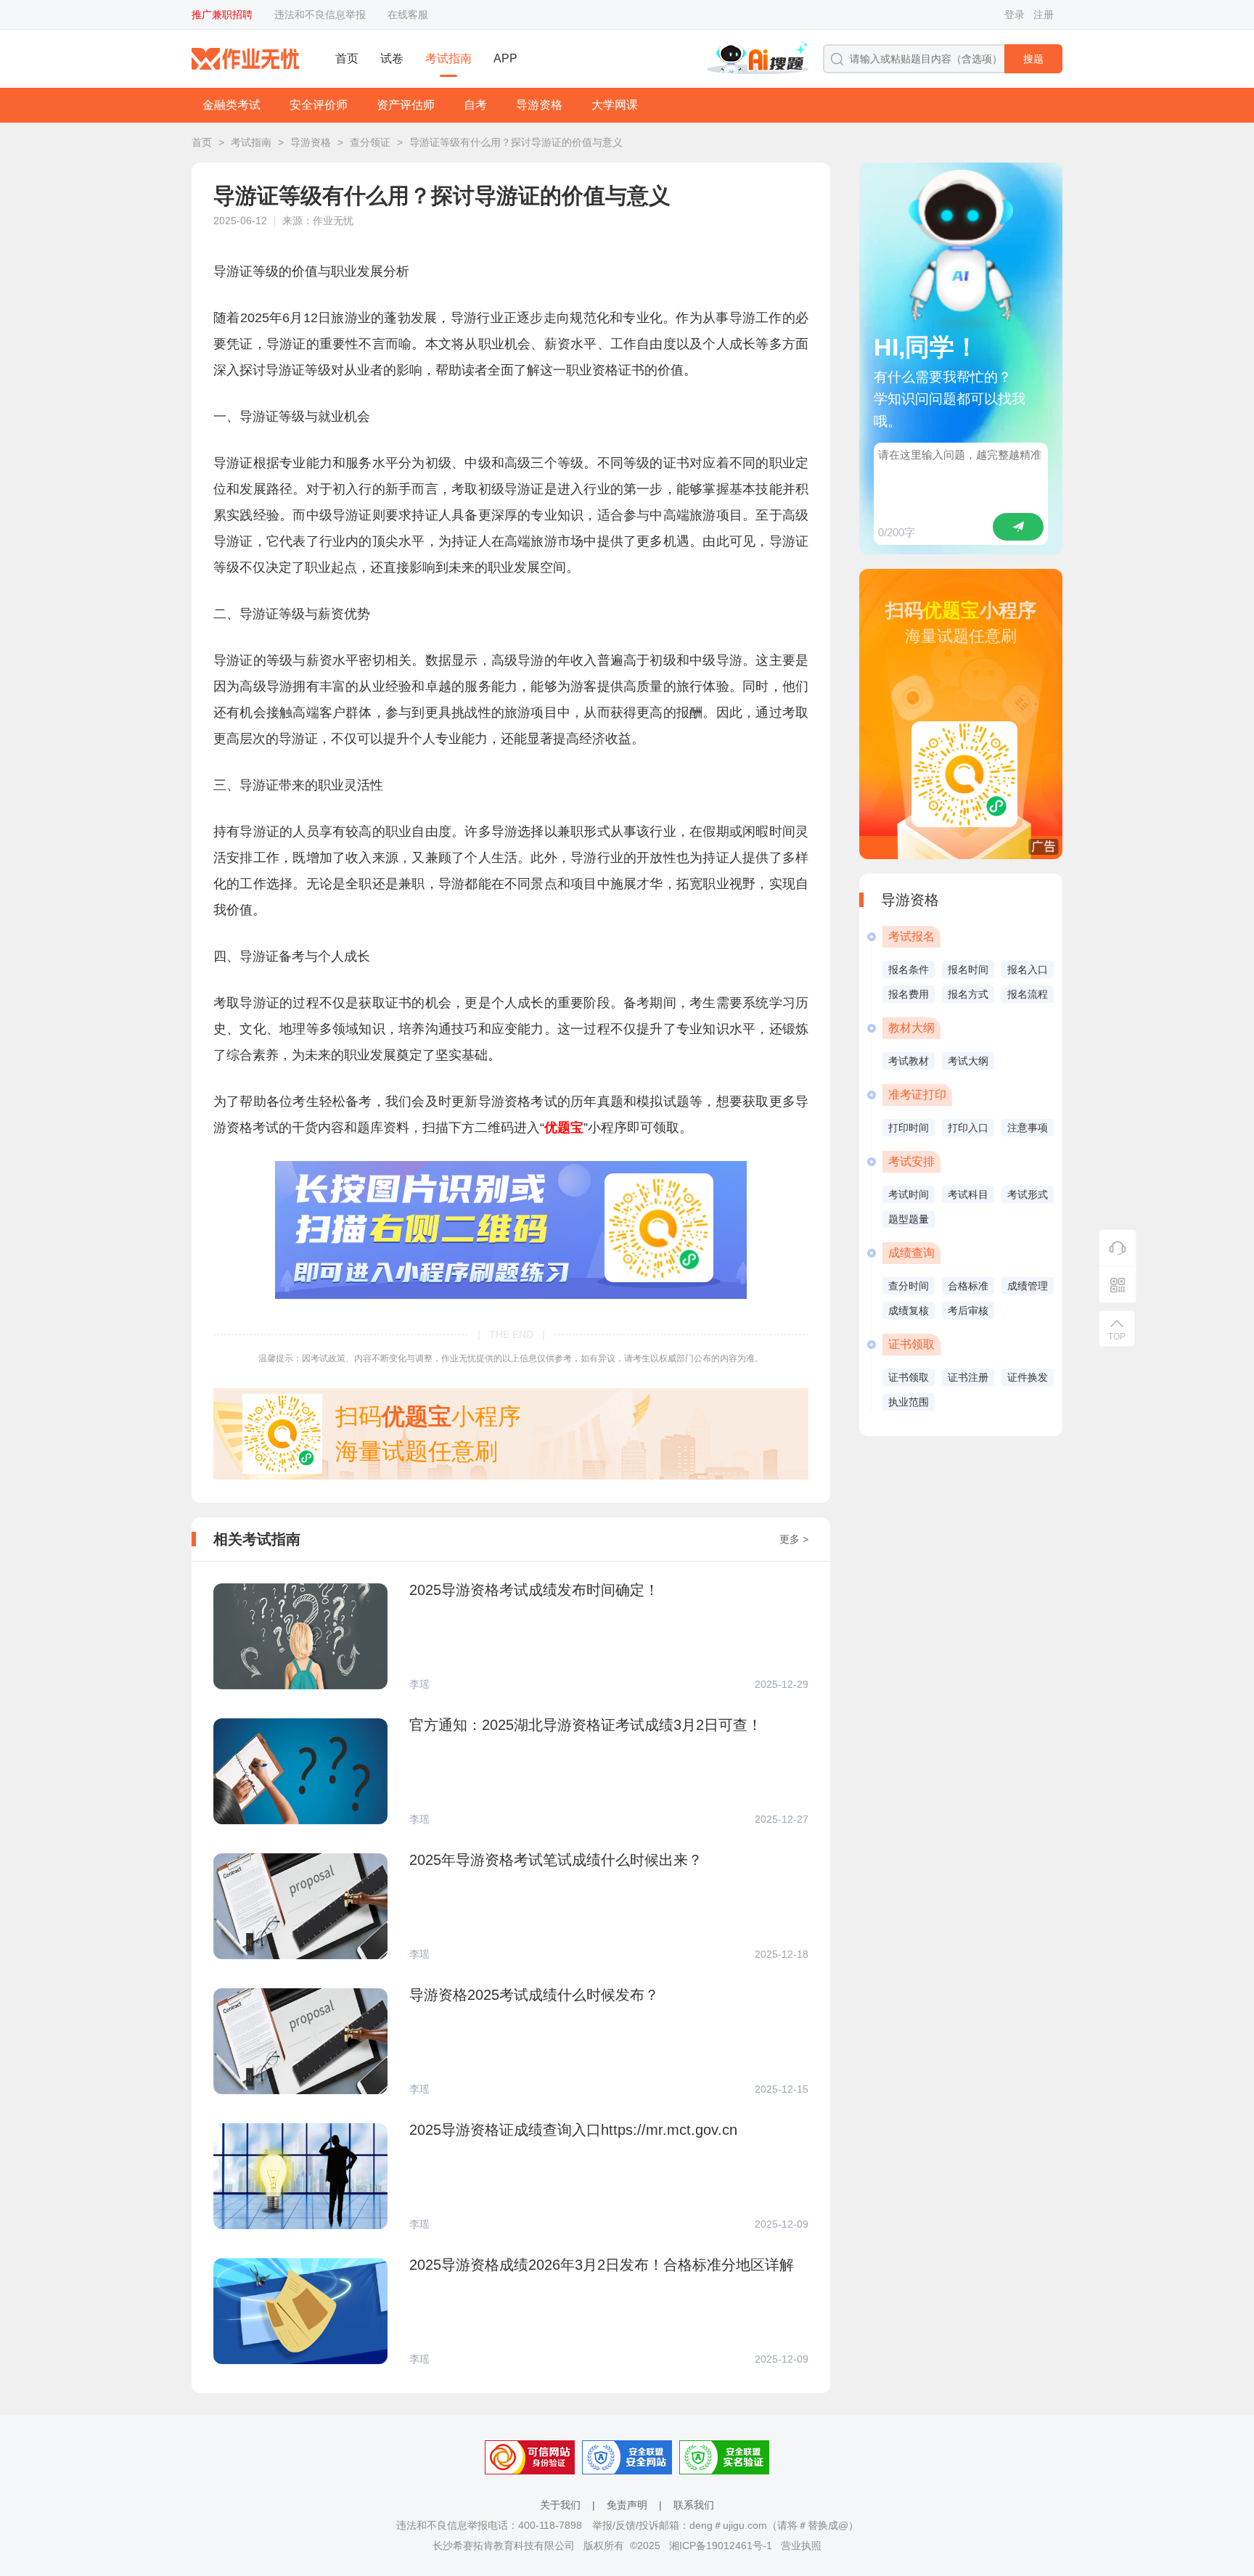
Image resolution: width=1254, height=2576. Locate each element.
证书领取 (909, 1377)
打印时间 (909, 1128)
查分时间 (909, 1286)
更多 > (794, 1539)
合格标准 (968, 1286)
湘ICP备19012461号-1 (721, 2546)
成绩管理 (1028, 1286)
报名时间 (968, 969)
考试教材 (909, 1061)
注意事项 (1028, 1128)
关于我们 (560, 2505)
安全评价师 (319, 105)
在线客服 (408, 15)
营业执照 (801, 2546)
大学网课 (615, 105)
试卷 (392, 58)
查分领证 (370, 142)
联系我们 (694, 2505)
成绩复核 (909, 1310)
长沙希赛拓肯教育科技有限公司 (504, 2546)
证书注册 (968, 1377)
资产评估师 (406, 105)
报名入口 (1028, 969)
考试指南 (448, 58)
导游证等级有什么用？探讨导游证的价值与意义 (516, 142)
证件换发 (1028, 1377)
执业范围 (909, 1402)
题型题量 (909, 1219)
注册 (1044, 15)
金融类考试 (231, 105)
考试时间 (909, 1194)
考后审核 (968, 1310)
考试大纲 (968, 1061)
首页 (347, 58)
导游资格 (539, 105)
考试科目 (968, 1194)
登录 (1015, 15)
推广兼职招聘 (222, 15)
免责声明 (627, 2505)
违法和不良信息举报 (320, 15)
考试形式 (1028, 1194)
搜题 (1033, 59)
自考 (475, 105)
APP (505, 58)
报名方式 (968, 994)
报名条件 (909, 969)
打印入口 (968, 1128)
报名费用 (909, 994)
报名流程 (1028, 994)
